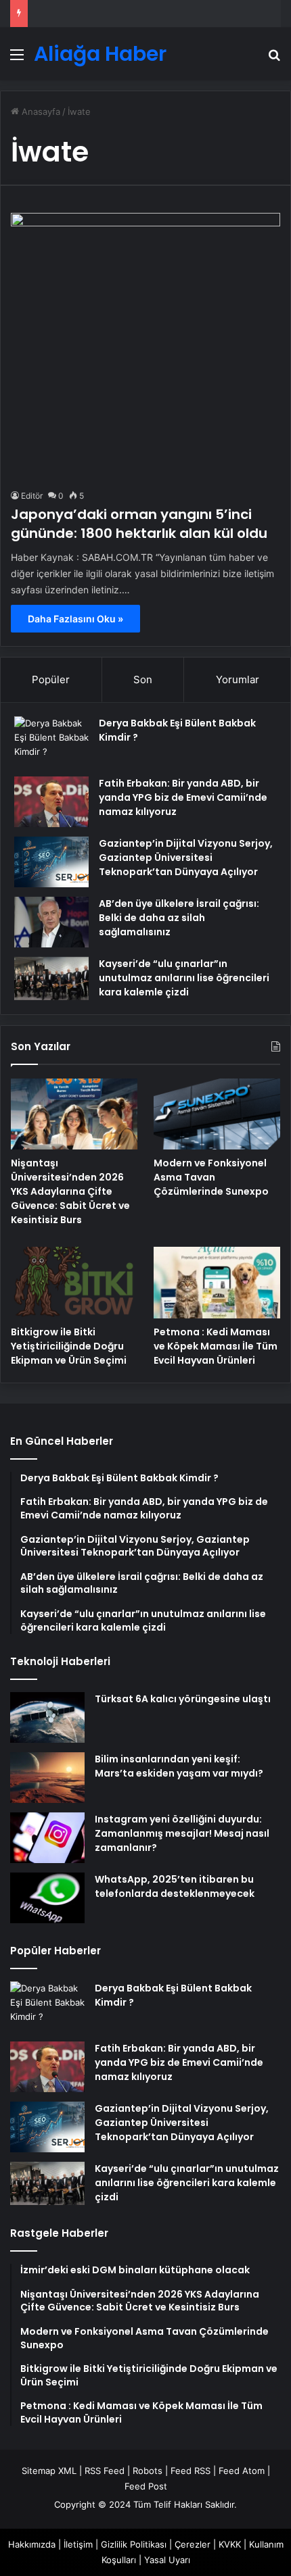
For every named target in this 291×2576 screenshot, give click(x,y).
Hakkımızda (32, 2544)
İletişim (78, 2544)
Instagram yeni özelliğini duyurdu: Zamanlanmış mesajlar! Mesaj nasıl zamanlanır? (182, 1833)
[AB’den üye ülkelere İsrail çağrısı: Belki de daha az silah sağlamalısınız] (51, 922)
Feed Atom (242, 2471)
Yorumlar (238, 679)
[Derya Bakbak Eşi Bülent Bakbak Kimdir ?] (51, 742)
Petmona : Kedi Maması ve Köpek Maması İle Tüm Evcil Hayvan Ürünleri (216, 1346)
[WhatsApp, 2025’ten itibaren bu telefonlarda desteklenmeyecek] (47, 1898)
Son (143, 679)
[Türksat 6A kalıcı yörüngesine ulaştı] (47, 1717)
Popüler (51, 679)
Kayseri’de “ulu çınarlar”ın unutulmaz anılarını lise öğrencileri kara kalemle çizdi (184, 978)
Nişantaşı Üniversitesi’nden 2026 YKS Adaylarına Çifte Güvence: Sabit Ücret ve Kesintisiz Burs (70, 1191)
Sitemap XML (49, 2471)
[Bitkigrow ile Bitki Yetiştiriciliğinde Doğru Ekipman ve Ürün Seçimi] (74, 1283)
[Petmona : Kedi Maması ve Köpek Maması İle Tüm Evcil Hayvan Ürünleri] (217, 1283)
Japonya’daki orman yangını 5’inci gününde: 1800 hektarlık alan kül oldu (139, 524)
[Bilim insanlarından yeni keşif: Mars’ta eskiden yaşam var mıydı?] (47, 1778)
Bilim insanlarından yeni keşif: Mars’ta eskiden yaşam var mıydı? (179, 1766)
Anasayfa (40, 112)
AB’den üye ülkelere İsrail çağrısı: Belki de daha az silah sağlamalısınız (179, 918)
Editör (32, 496)
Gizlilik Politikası (134, 2544)
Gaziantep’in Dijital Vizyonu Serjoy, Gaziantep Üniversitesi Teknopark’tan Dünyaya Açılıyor (186, 858)
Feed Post (146, 2486)
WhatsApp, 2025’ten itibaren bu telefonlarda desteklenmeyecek (175, 1886)
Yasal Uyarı (167, 2560)
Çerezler (193, 2544)
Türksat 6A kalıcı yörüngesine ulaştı (183, 1699)
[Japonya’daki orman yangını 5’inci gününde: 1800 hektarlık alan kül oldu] (145, 347)
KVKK (230, 2544)
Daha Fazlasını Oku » (75, 619)
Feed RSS (191, 2471)
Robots (148, 2471)
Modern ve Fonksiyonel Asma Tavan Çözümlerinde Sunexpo (211, 1177)
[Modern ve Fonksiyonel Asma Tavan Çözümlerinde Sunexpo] (217, 1114)
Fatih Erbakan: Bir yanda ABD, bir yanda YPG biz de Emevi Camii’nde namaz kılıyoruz (183, 797)
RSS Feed (105, 2471)
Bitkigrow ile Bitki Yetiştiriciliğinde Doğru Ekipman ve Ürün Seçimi (69, 1346)
